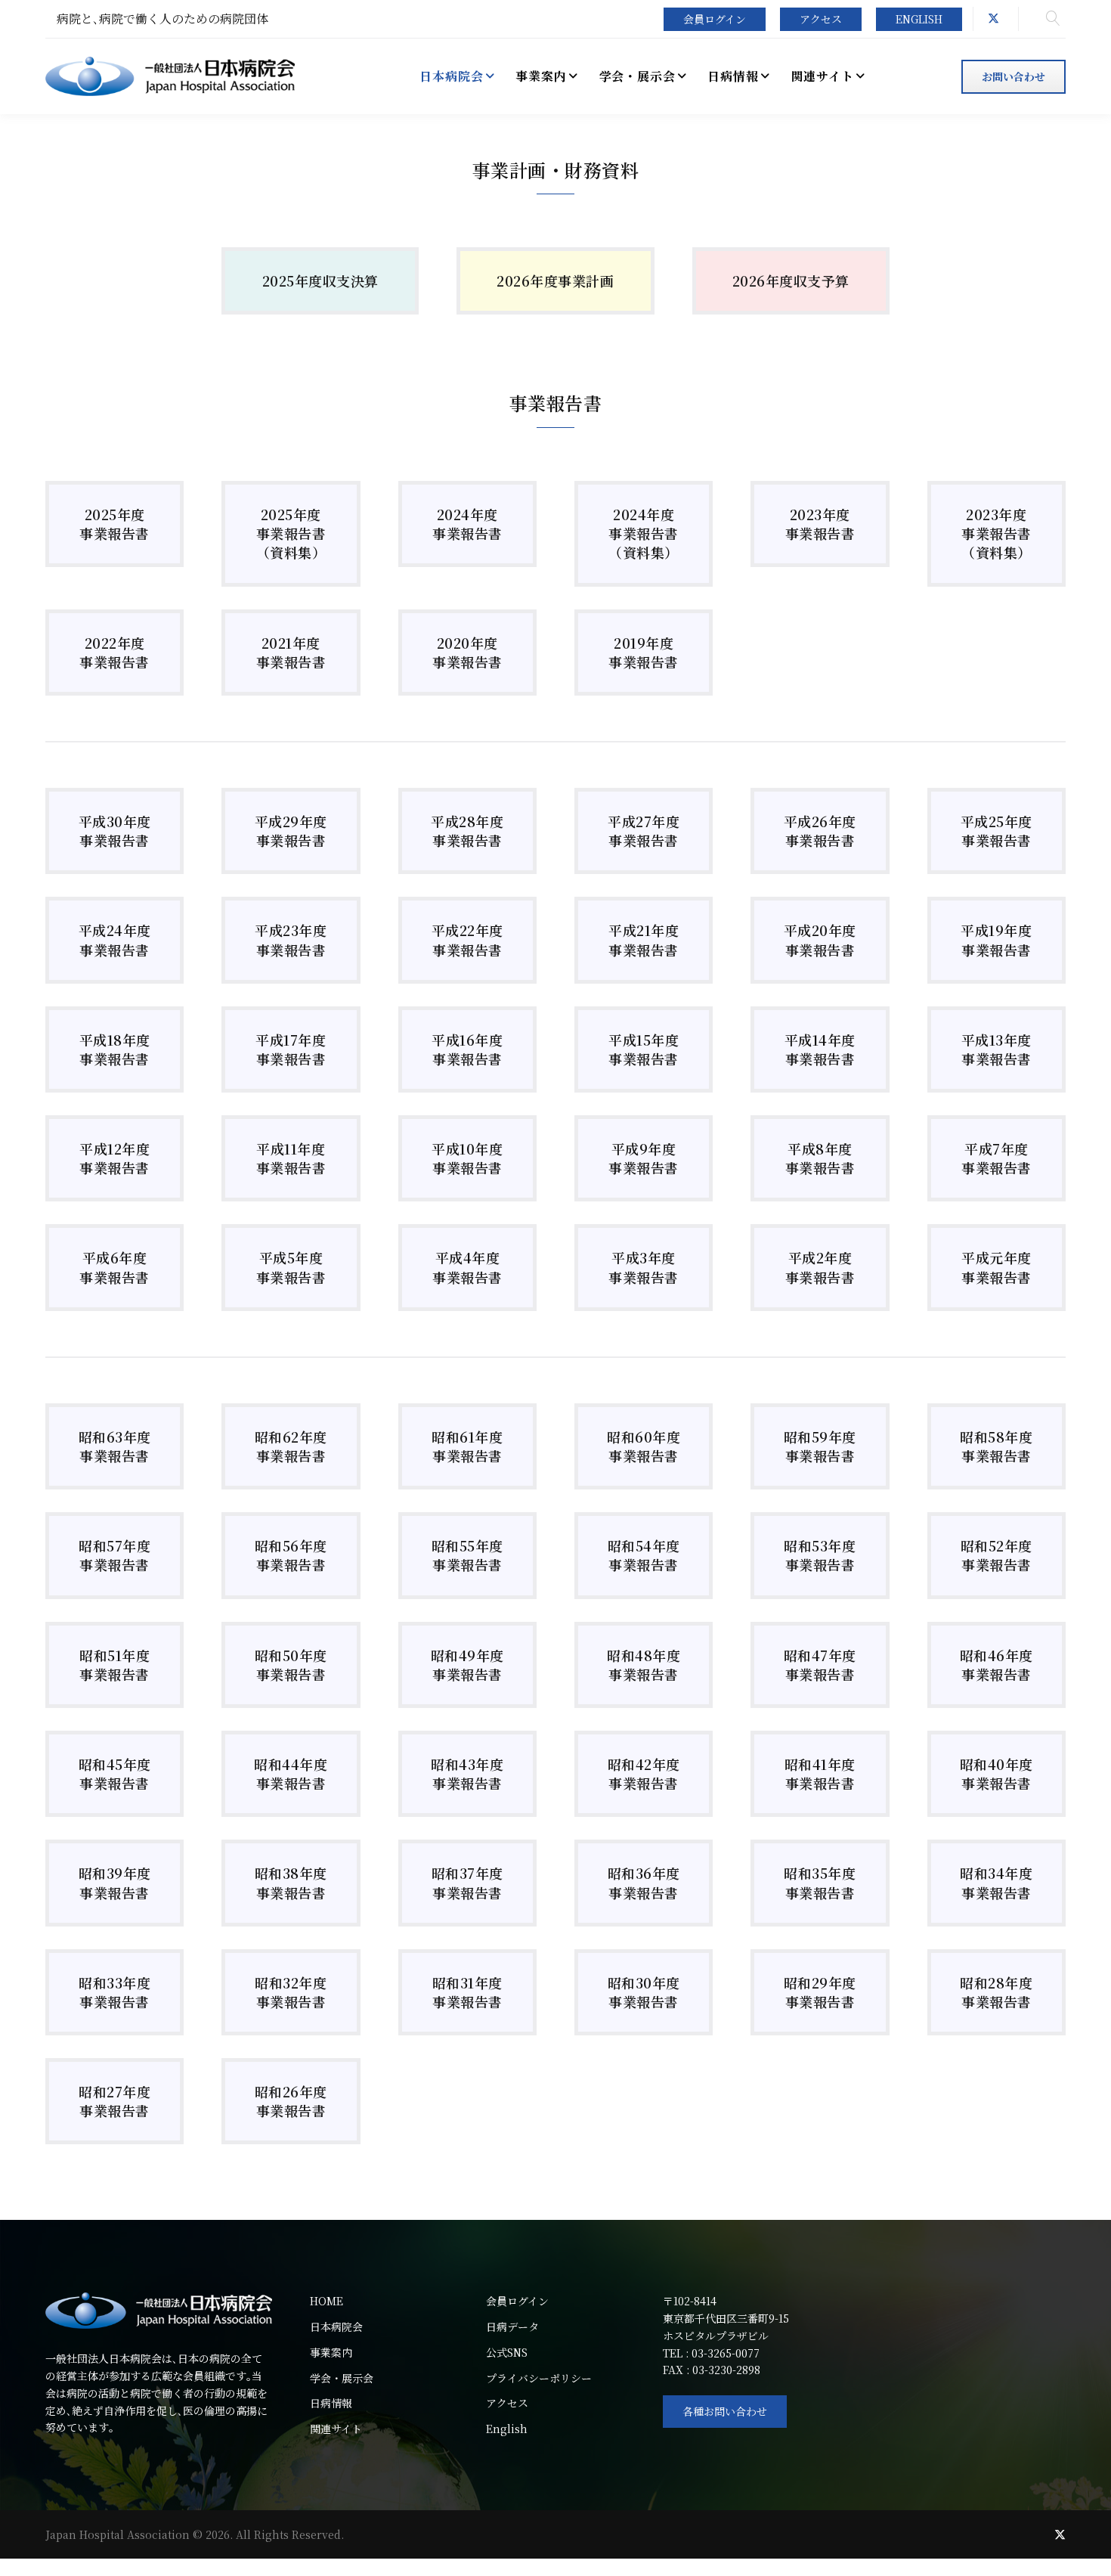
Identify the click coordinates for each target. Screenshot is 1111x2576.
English (919, 19)
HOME (326, 2301)
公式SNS (507, 2352)
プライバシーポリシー (539, 2378)
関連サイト (336, 2429)
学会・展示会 (342, 2378)
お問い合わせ (1014, 76)
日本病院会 (336, 2326)
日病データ (512, 2326)
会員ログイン (715, 19)
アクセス (821, 19)
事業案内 (331, 2352)
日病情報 (331, 2403)
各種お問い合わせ (725, 2411)
